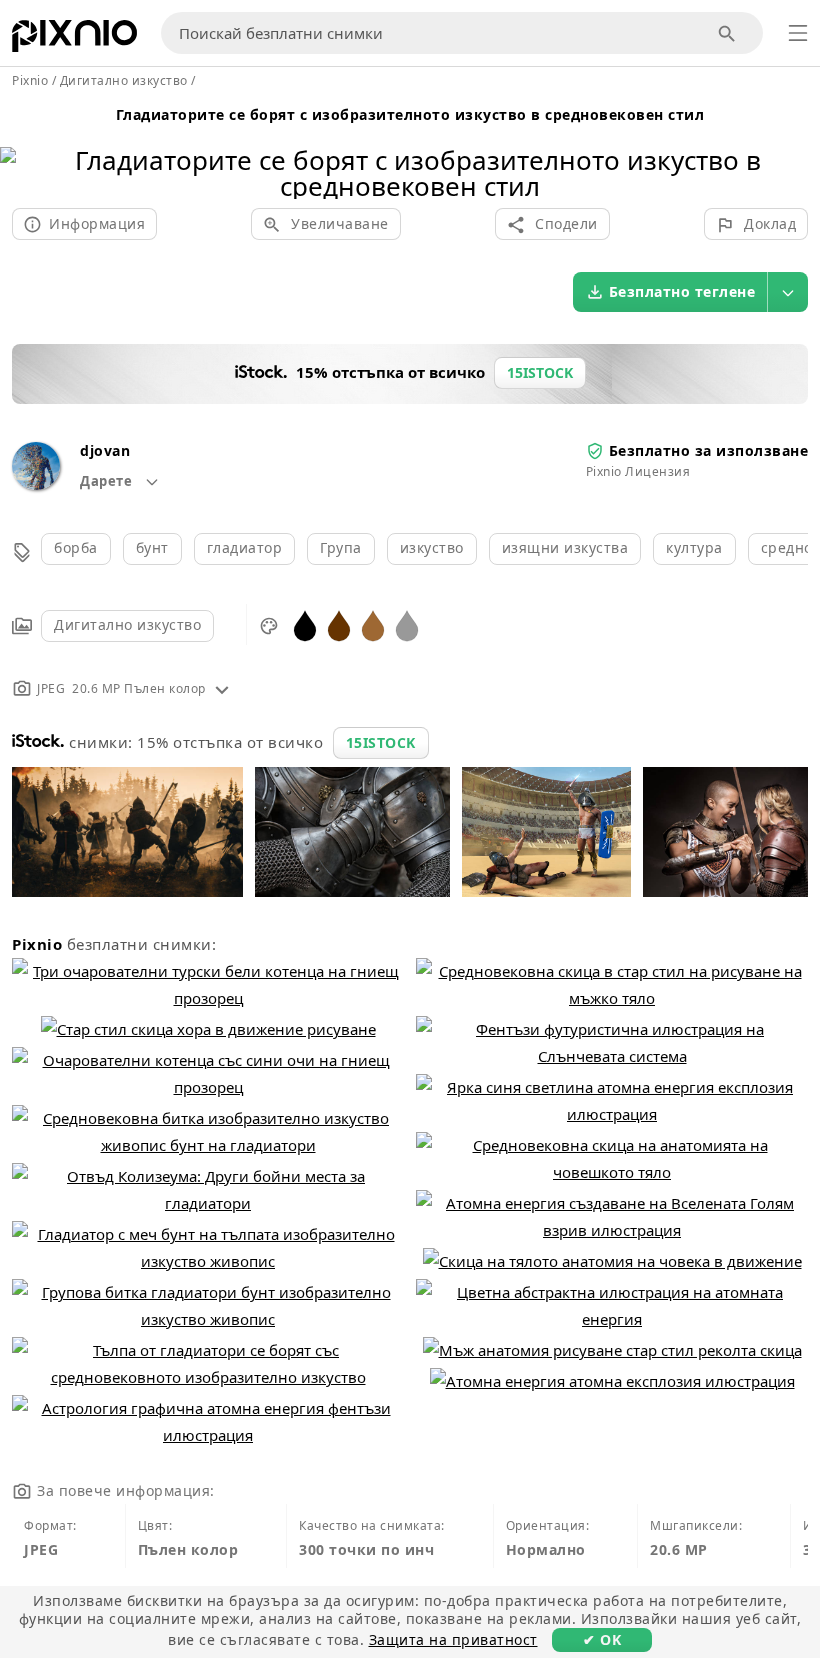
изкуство (432, 547)
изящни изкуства (565, 547)
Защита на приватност (453, 1639)
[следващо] (797, 147)
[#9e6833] (373, 624)
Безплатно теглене (682, 291)
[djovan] (36, 484)
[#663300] (339, 624)
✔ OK (602, 1639)
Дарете (108, 481)
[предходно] (22, 147)
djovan (105, 450)
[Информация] (222, 688)
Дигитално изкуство (127, 624)
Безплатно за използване (709, 450)
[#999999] (407, 624)
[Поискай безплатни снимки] (727, 33)
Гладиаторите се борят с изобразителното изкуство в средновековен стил (410, 114)
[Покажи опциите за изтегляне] (788, 292)
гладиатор (245, 547)
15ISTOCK (381, 742)
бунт (152, 547)
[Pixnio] (74, 40)
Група (341, 547)
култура (694, 547)
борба (76, 547)
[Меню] (798, 33)
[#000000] (305, 624)
